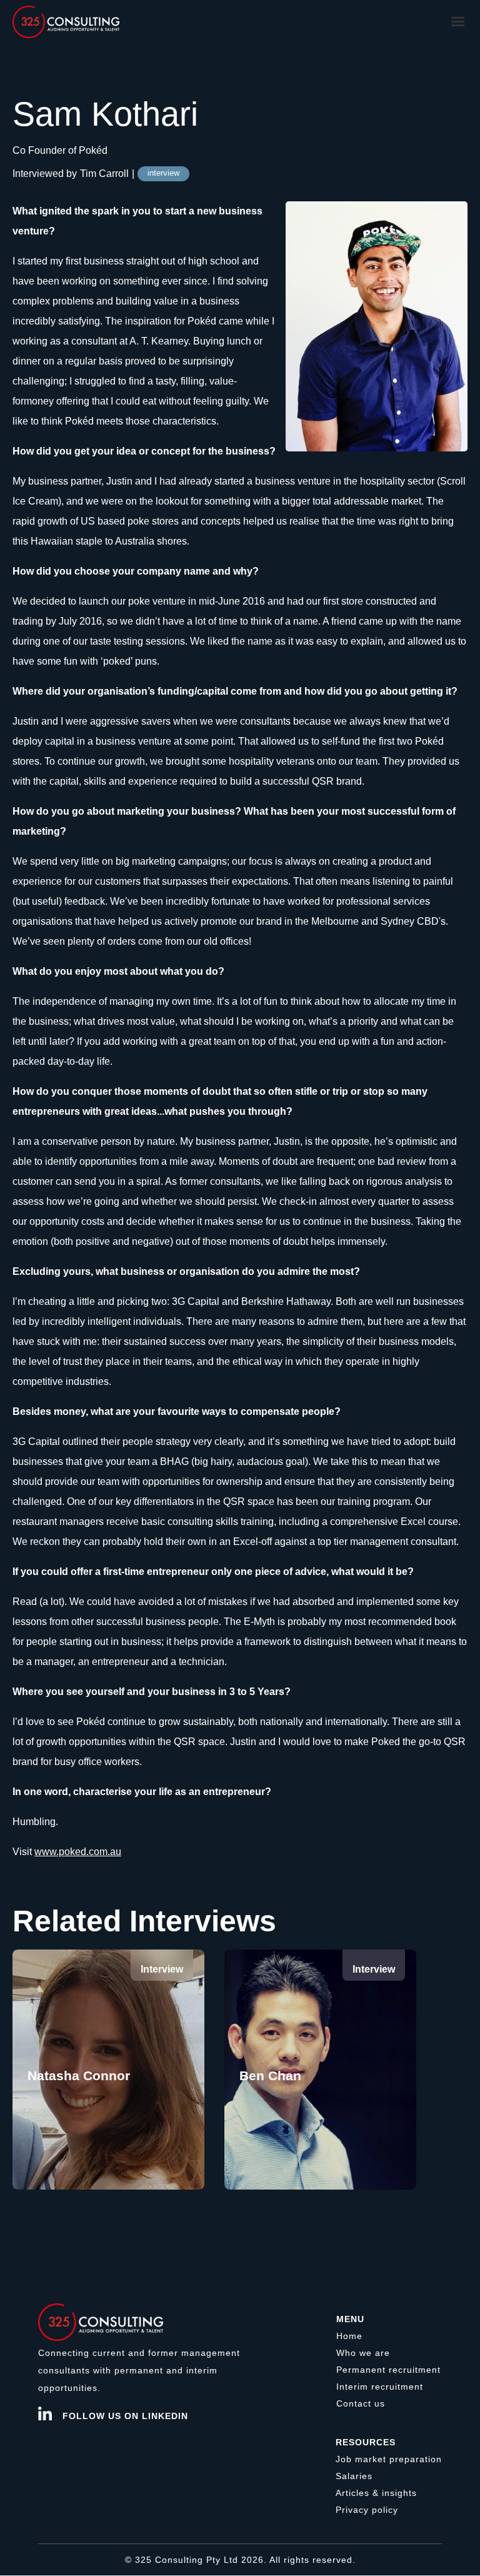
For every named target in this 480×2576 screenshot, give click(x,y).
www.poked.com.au (78, 1852)
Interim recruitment (380, 2387)
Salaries (354, 2476)
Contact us (361, 2403)
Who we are (363, 2353)
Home (349, 2336)
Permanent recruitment (388, 2370)
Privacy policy (367, 2510)
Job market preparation (389, 2459)
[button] (458, 22)
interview (163, 173)
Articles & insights (376, 2493)
